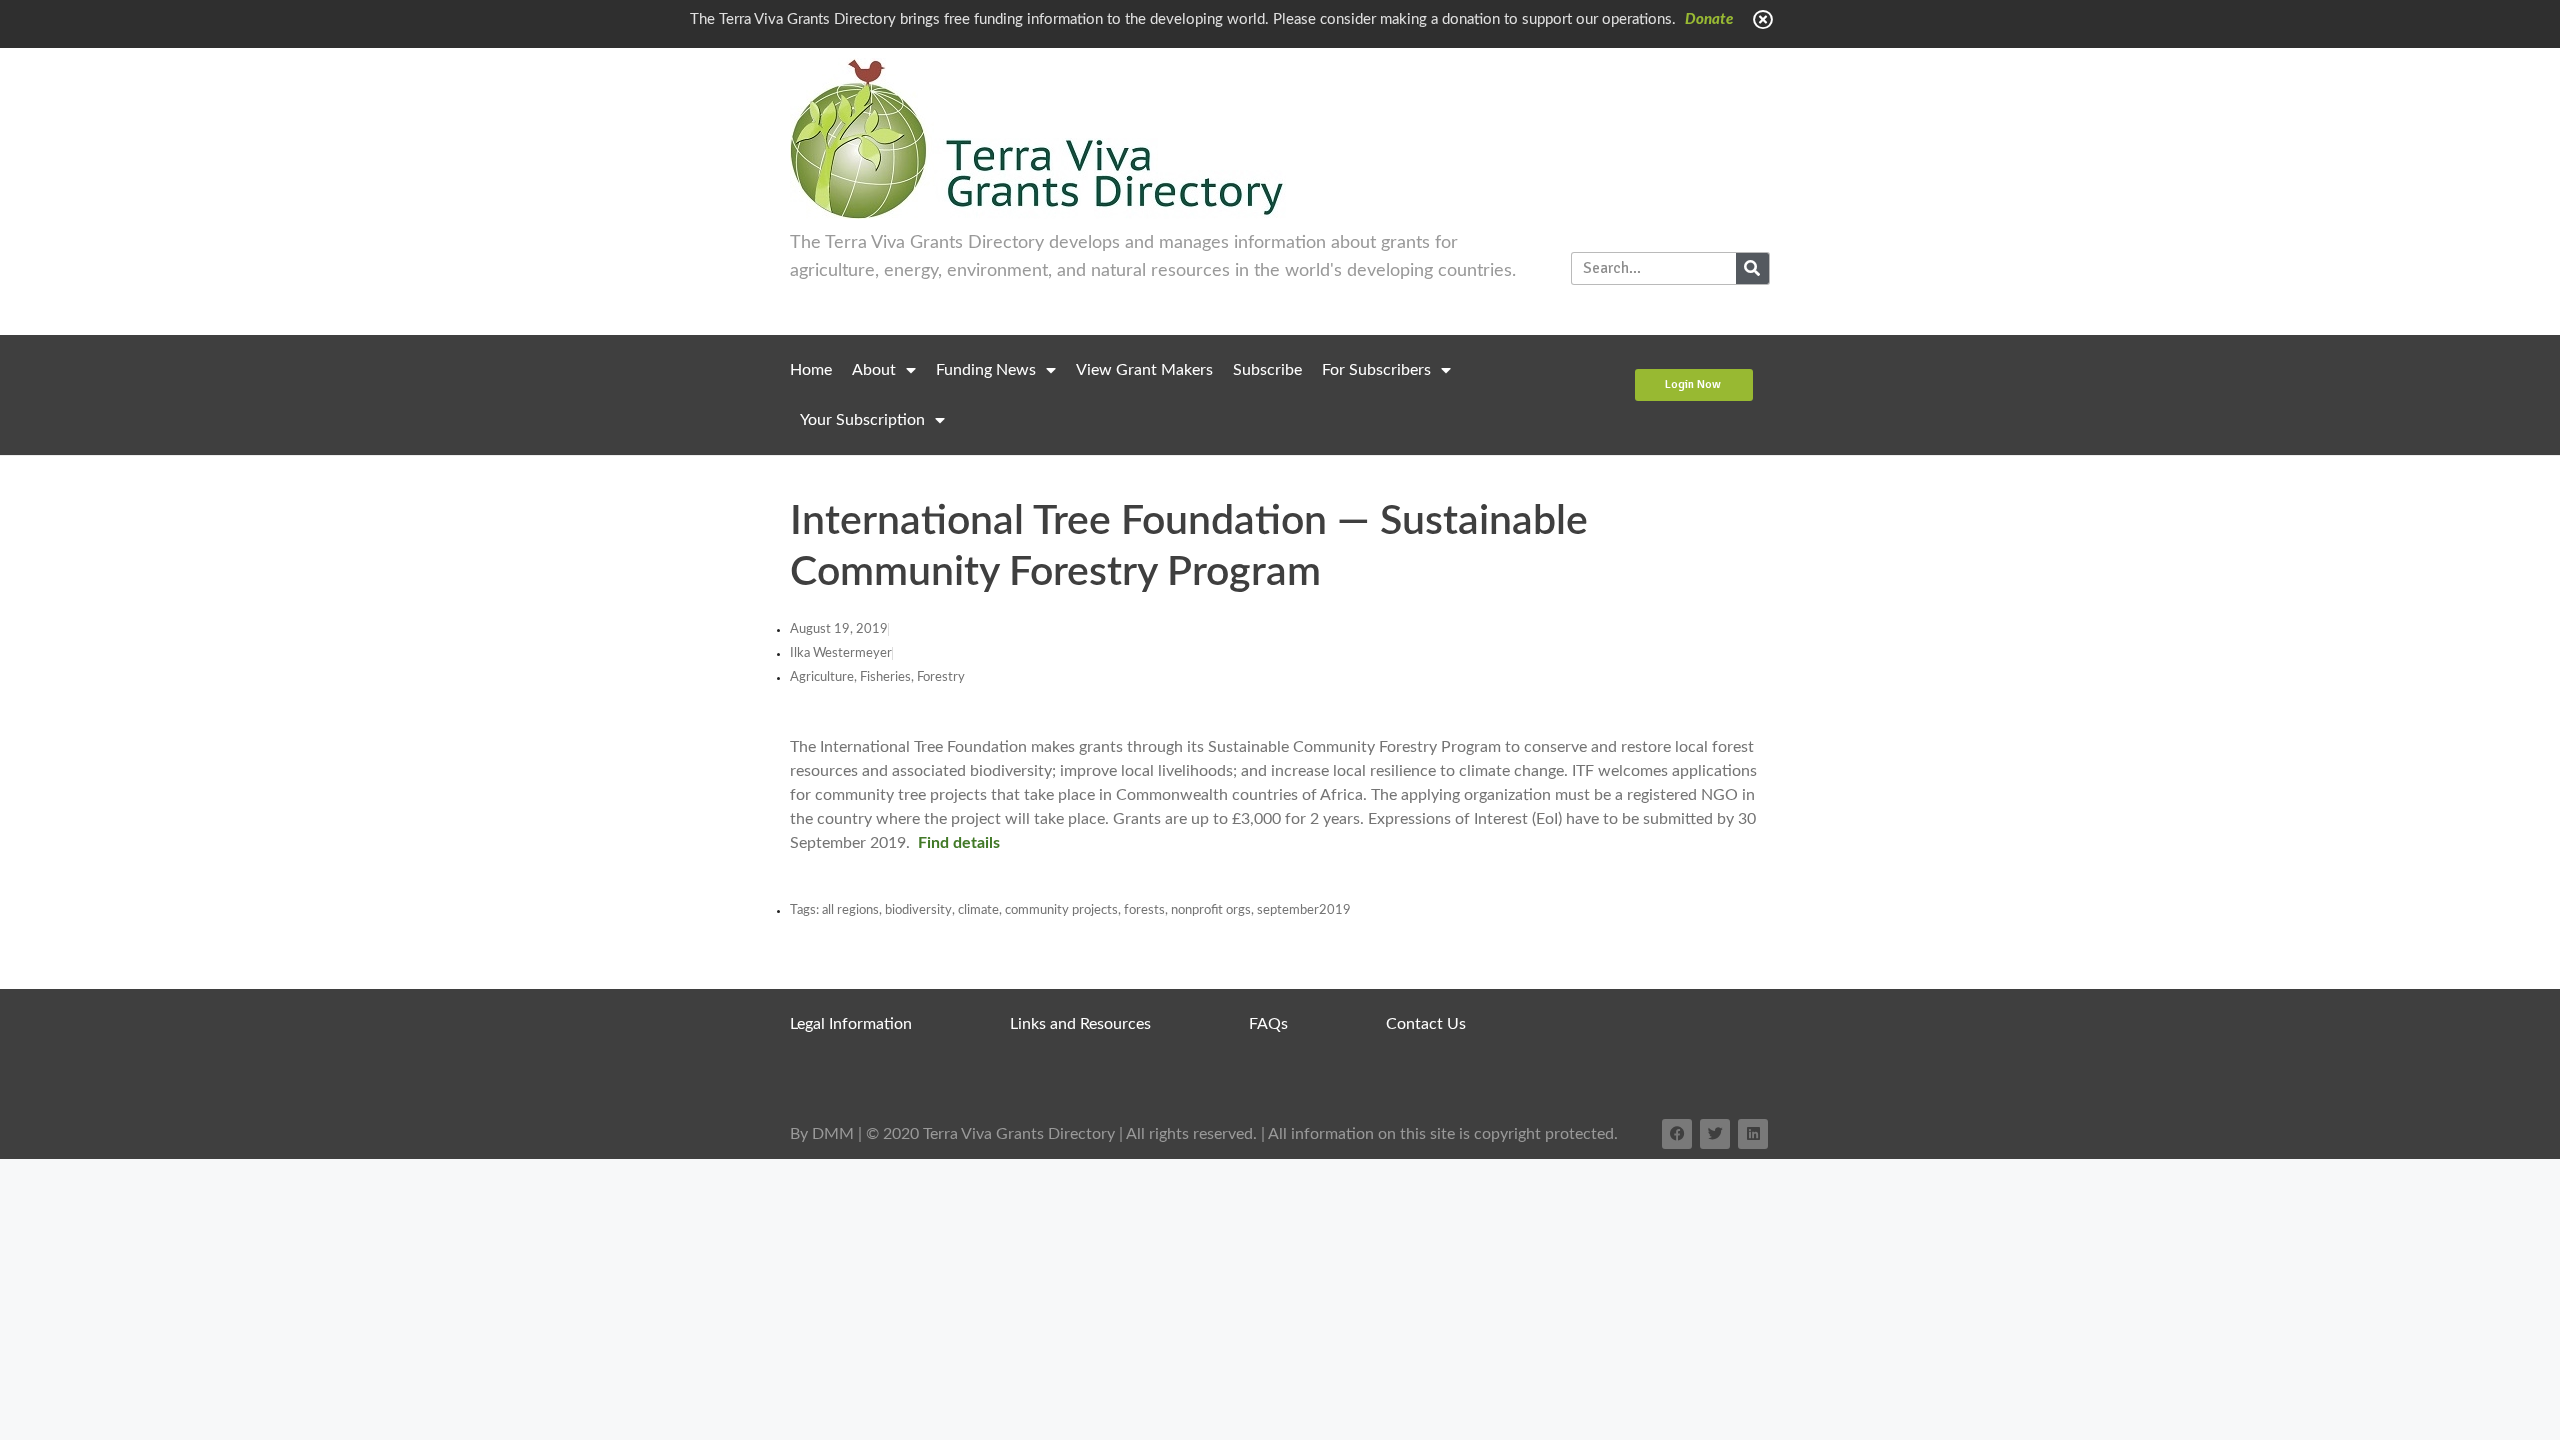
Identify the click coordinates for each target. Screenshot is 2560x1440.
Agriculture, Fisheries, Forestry (877, 677)
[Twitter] (1715, 1134)
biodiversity (918, 910)
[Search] (1752, 268)
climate (978, 910)
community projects (1061, 910)
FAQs (1268, 1024)
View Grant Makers (1144, 370)
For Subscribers (1376, 370)
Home (811, 370)
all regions (850, 910)
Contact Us (1426, 1024)
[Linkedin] (1753, 1134)
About (874, 370)
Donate (1709, 19)
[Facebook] (1677, 1134)
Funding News (986, 370)
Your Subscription (862, 420)
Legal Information (851, 1024)
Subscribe (1267, 370)
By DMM (822, 1134)
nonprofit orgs (1211, 910)
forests (1144, 910)
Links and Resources (1080, 1024)
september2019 (1304, 910)
